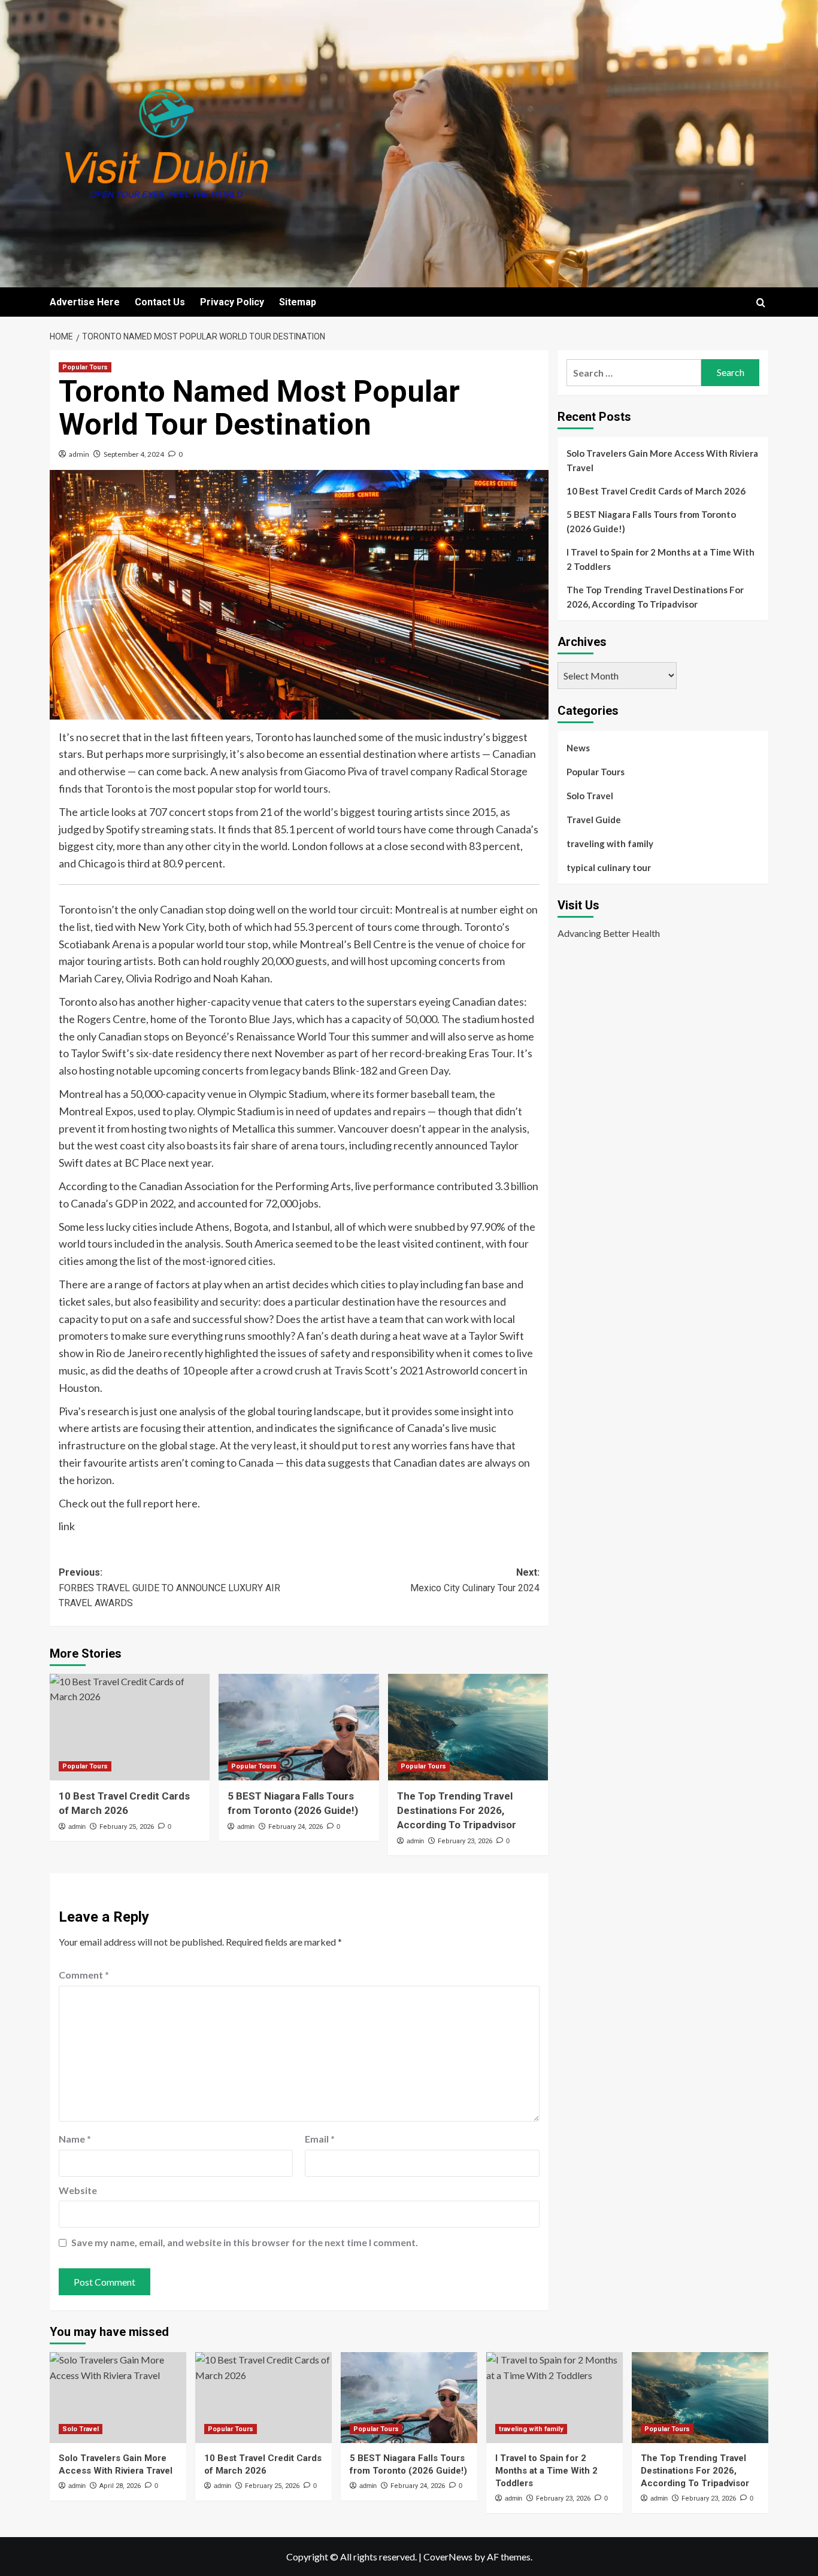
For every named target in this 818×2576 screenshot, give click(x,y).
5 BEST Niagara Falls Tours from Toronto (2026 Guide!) (651, 521)
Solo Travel (590, 796)
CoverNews (448, 2557)
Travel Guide (594, 820)
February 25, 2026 (127, 1827)
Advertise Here (85, 302)
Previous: (169, 1588)
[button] (761, 303)
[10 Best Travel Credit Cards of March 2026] (130, 1727)
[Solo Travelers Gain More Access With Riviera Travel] (118, 2398)
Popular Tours (85, 367)
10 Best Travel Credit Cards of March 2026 (656, 491)
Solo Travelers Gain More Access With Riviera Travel (662, 460)
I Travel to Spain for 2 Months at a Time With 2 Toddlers (661, 559)
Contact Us (160, 302)
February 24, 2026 (296, 1827)
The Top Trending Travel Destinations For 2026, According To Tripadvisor (457, 1810)
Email (320, 2139)
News (578, 748)
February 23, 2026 (465, 1841)
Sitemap (298, 302)
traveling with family (610, 844)
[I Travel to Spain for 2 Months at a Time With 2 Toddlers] (555, 2398)
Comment (84, 1975)
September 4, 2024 (134, 454)
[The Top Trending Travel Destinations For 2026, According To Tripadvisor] (468, 1727)
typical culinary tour (609, 867)
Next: (475, 1580)
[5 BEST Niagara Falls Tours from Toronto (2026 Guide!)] (299, 1727)
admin (79, 454)
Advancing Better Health (609, 933)
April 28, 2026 (120, 2486)
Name (75, 2139)
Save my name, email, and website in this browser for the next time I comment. (245, 2242)
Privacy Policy (232, 302)
